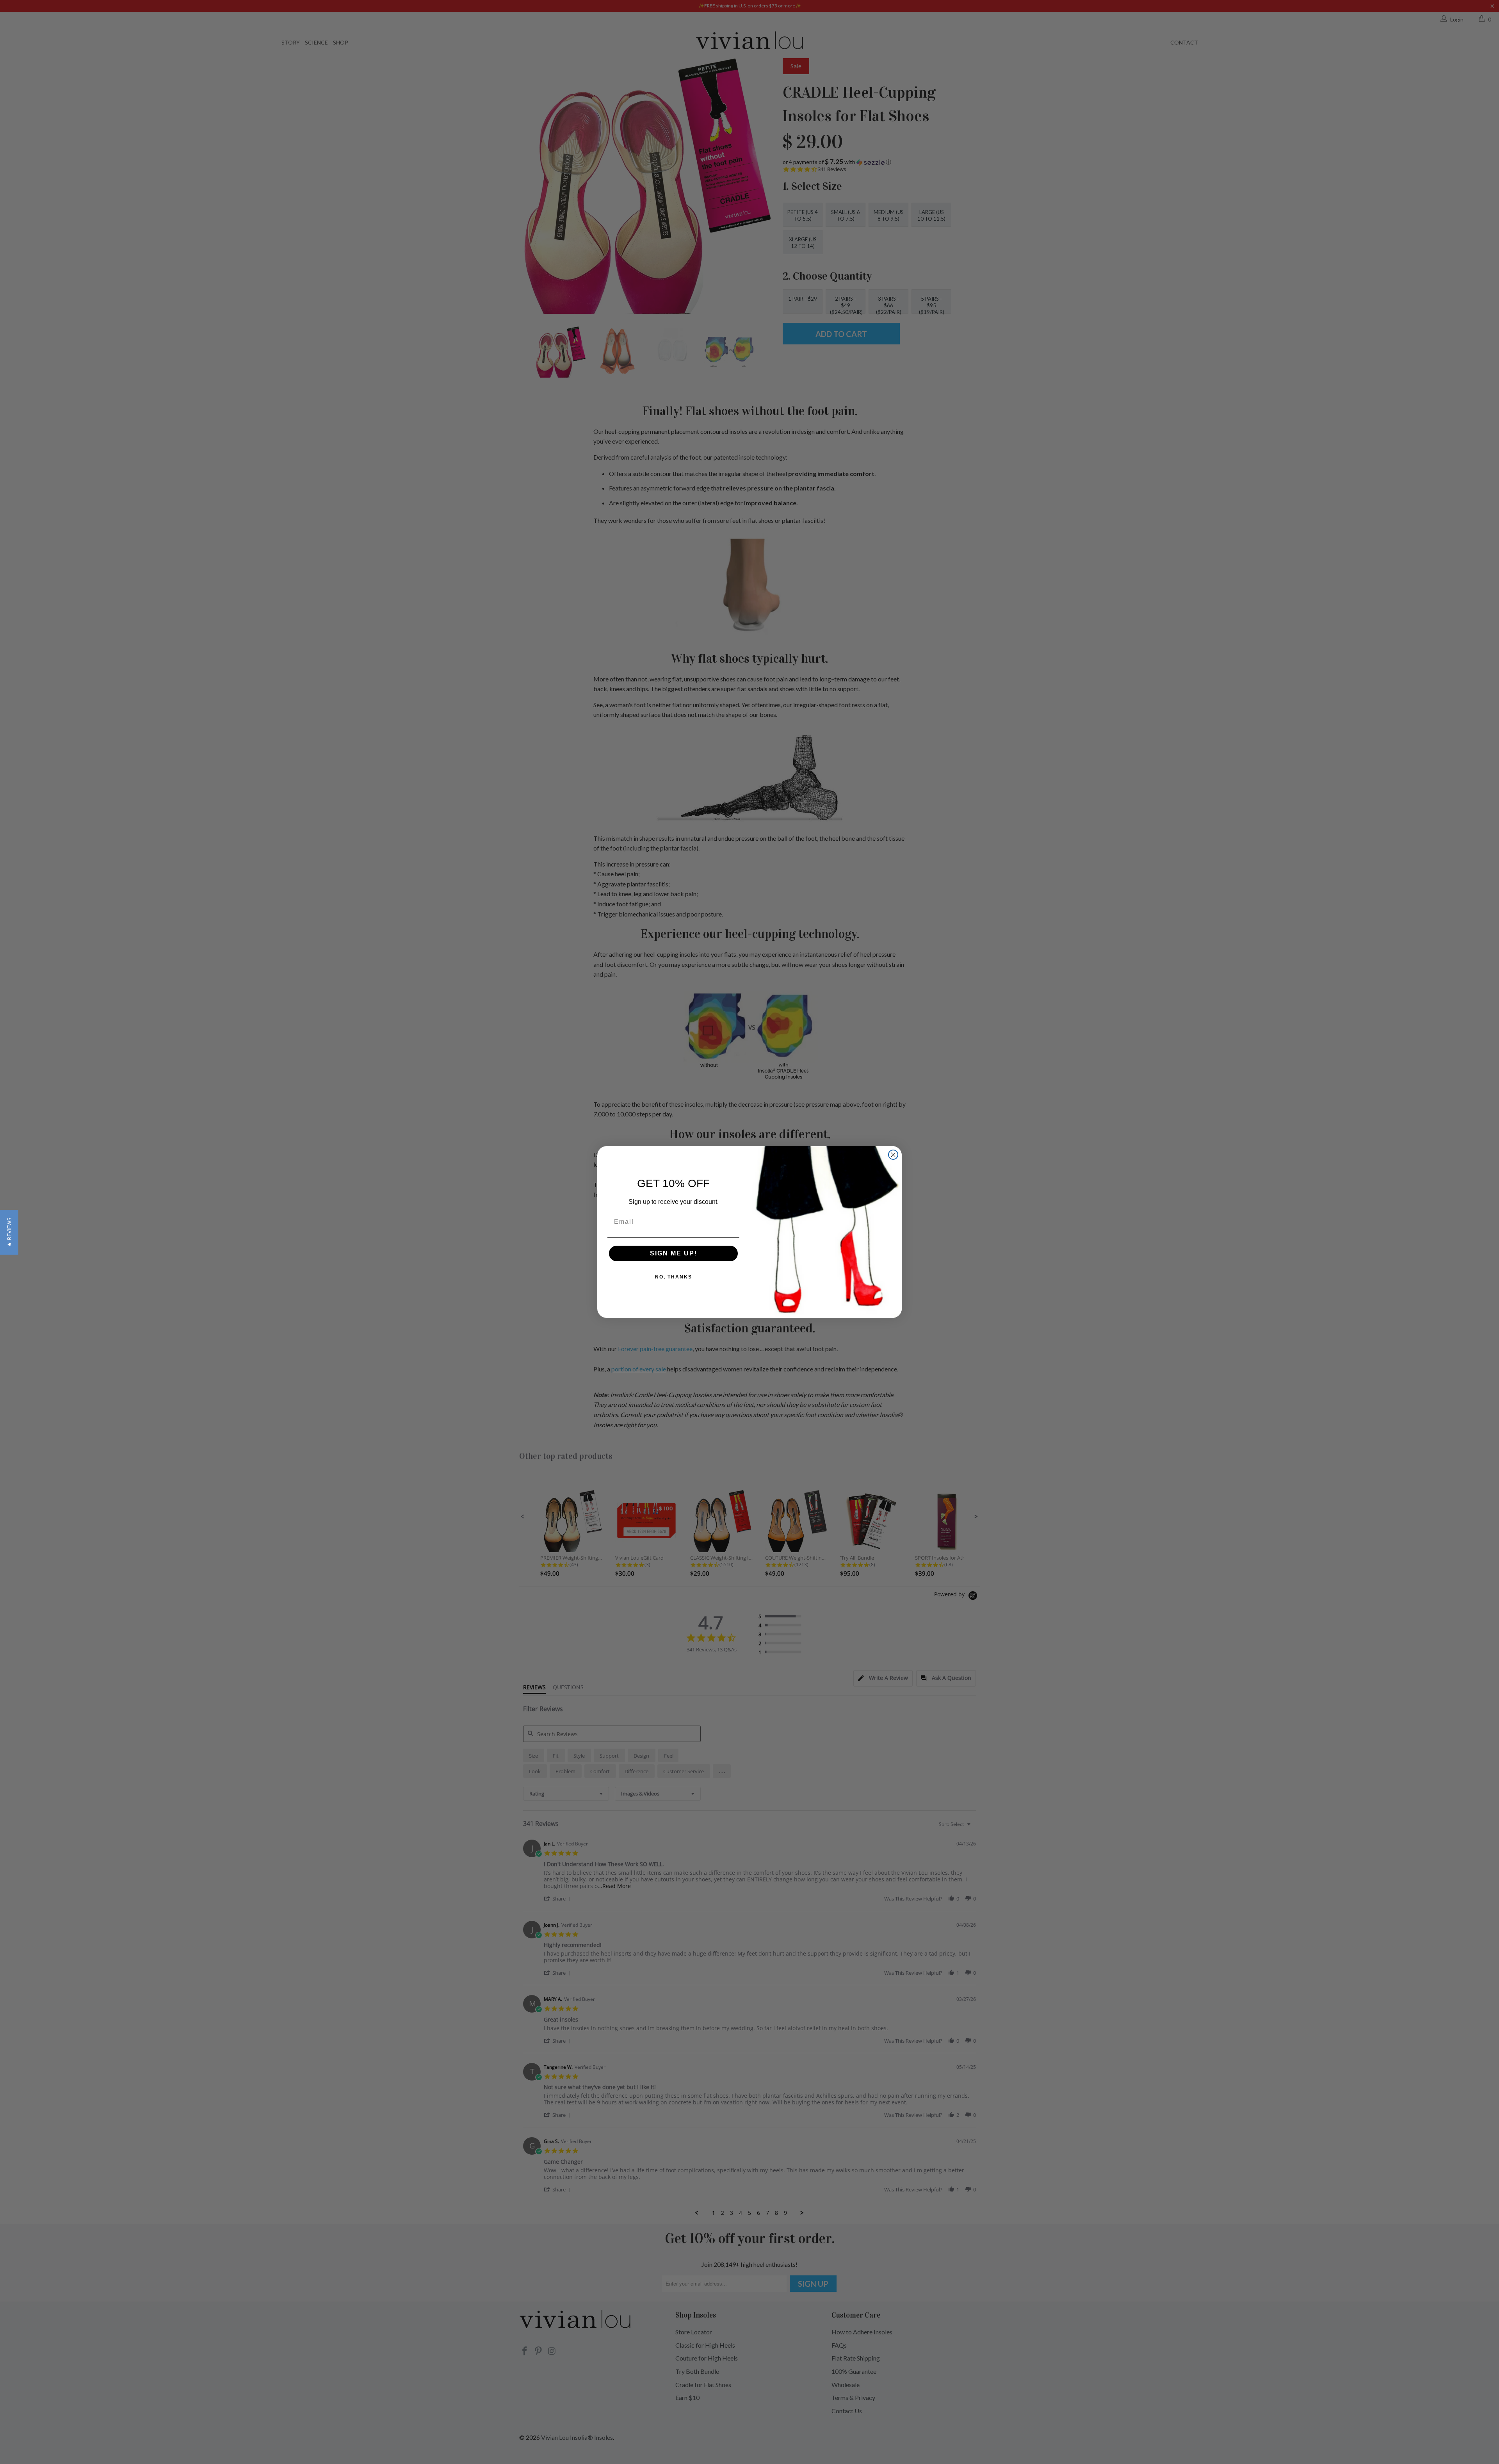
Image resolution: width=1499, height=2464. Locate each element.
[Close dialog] (893, 1155)
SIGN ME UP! (674, 1253)
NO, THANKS (674, 1277)
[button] (9, 1232)
